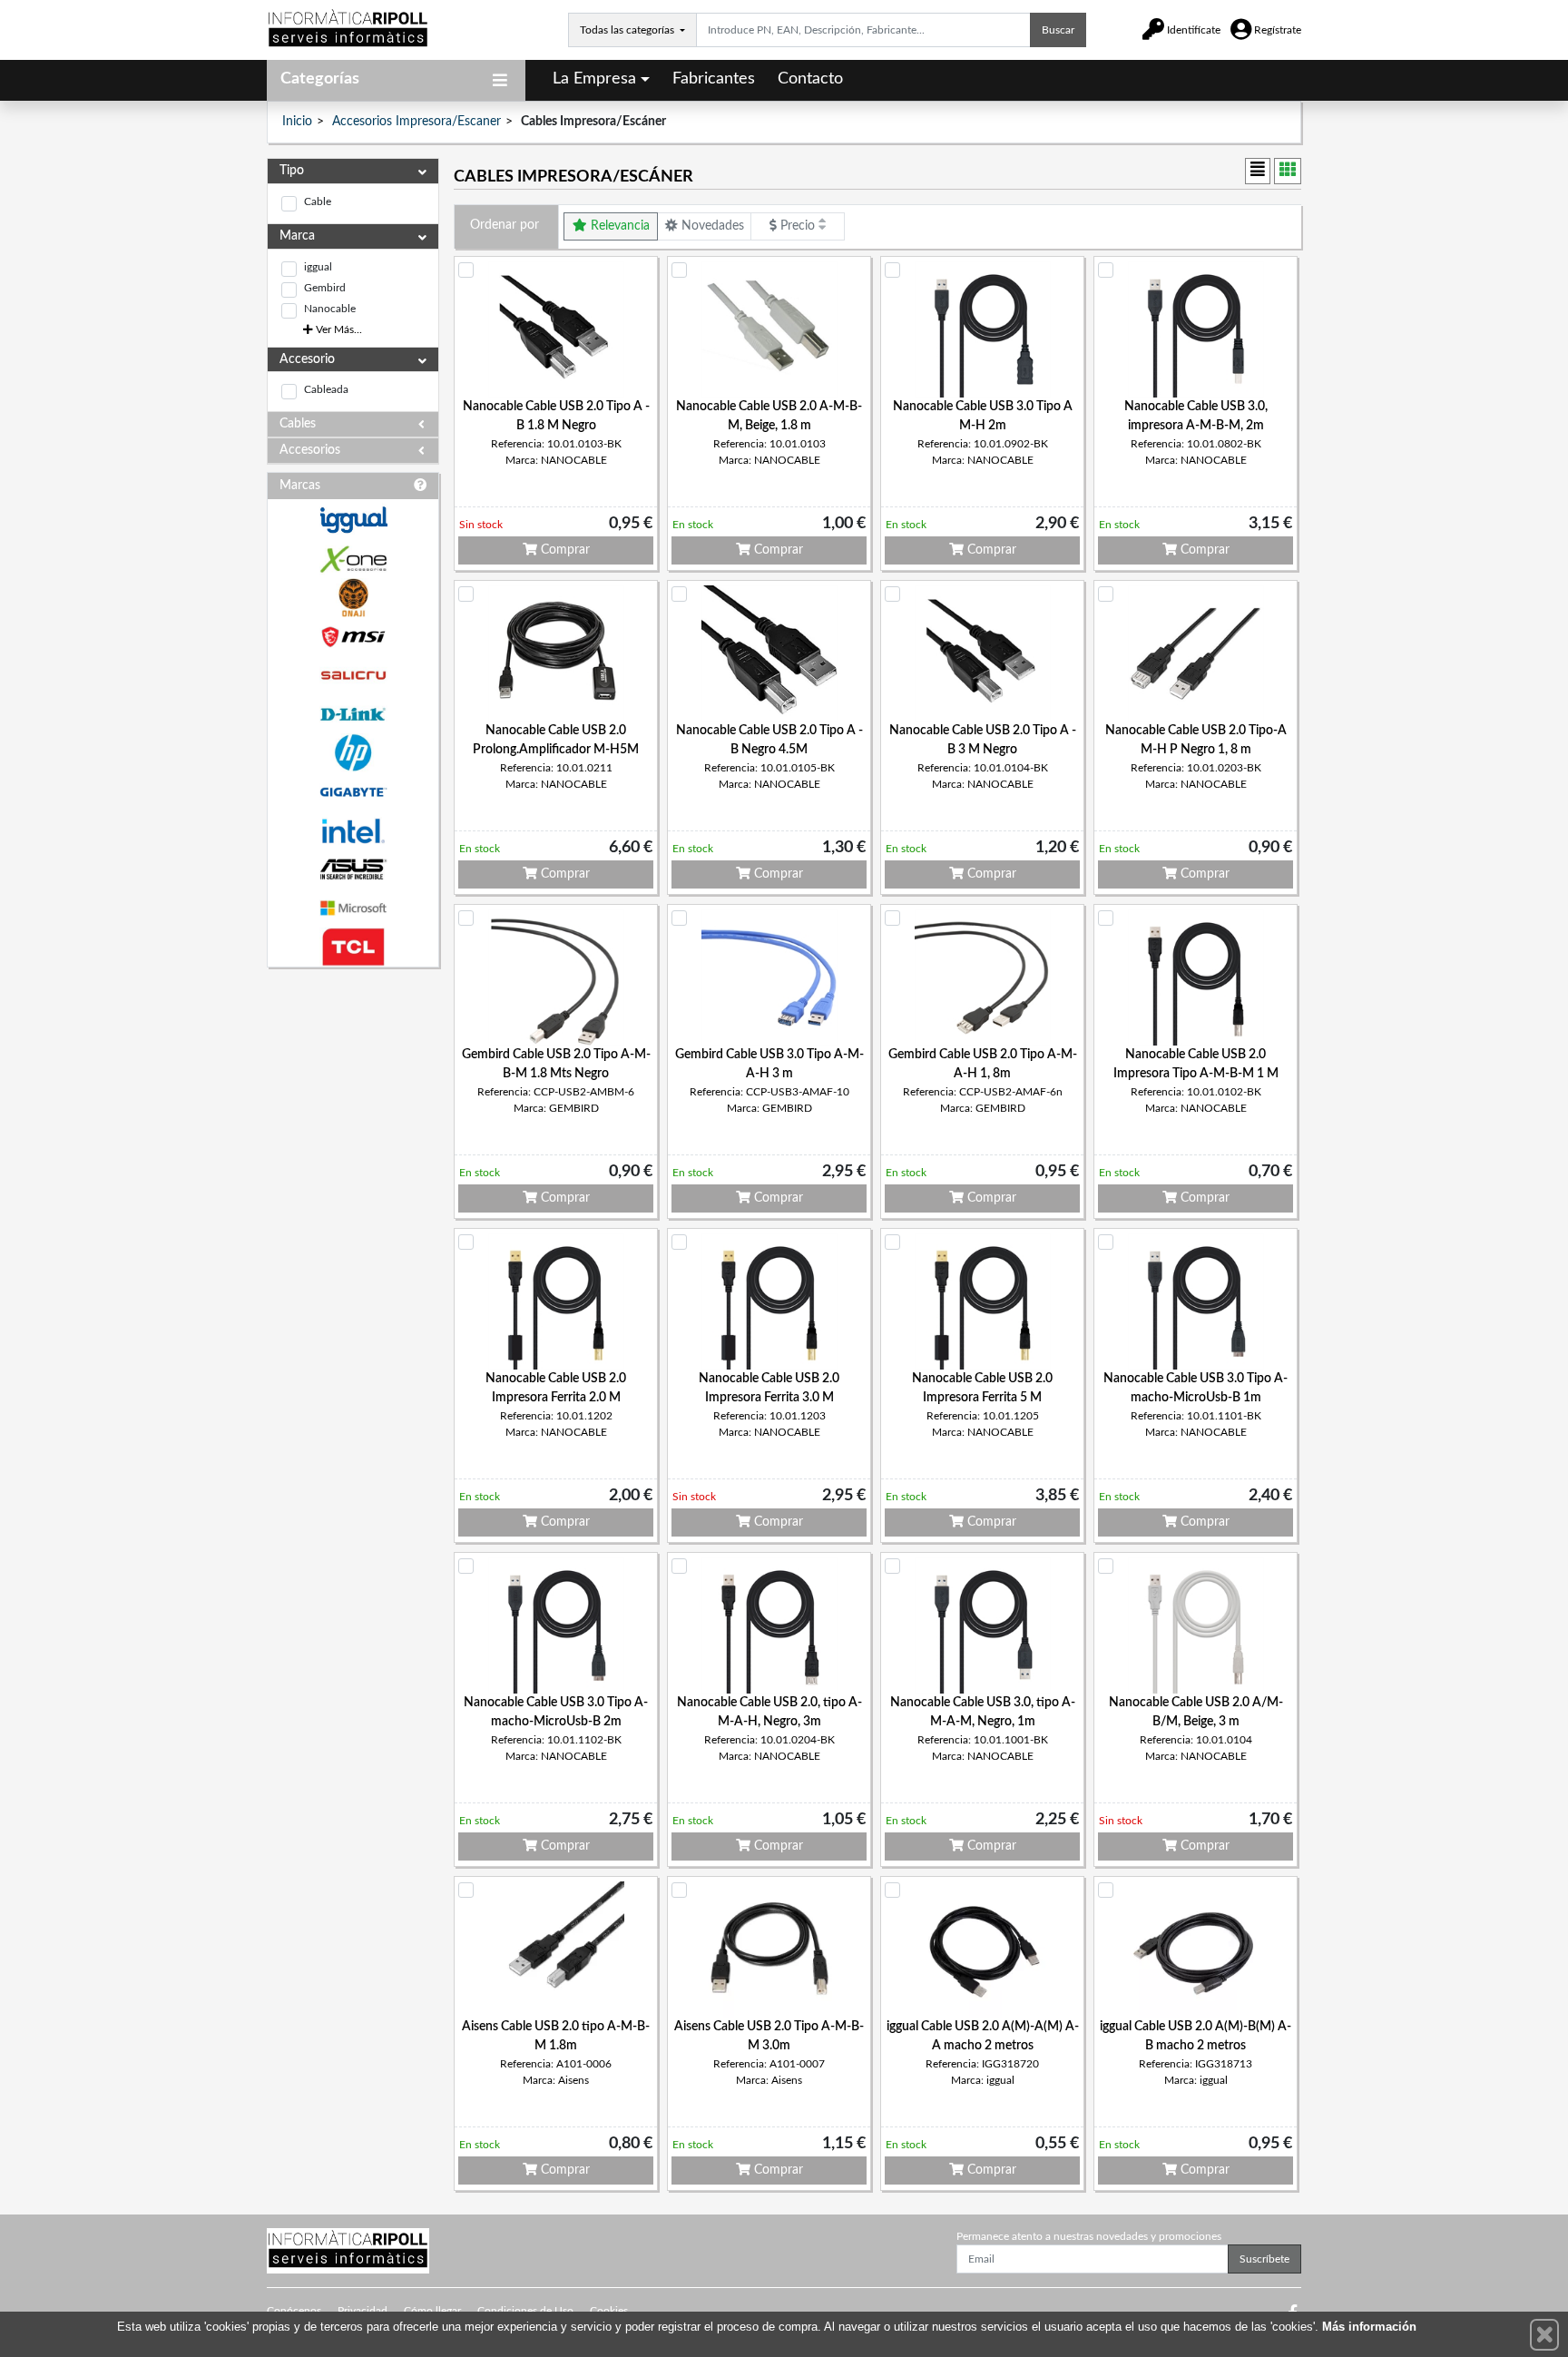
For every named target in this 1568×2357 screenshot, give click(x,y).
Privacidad (363, 2311)
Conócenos (294, 2311)
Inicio (297, 122)
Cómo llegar (432, 2311)
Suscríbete (1264, 2259)
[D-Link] (353, 715)
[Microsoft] (353, 908)
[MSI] (353, 637)
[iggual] (353, 520)
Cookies (609, 2311)
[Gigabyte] (353, 792)
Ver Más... (338, 329)
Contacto (810, 79)
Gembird (325, 288)
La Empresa (594, 79)
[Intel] (353, 831)
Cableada (326, 389)
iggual (318, 267)
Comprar (563, 550)
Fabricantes (714, 79)
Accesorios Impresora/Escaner (416, 122)
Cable (318, 201)
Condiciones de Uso (525, 2311)
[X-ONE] (353, 560)
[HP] (353, 753)
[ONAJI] (353, 598)
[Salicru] (353, 676)
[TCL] (353, 947)
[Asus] (353, 870)
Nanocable (330, 309)
